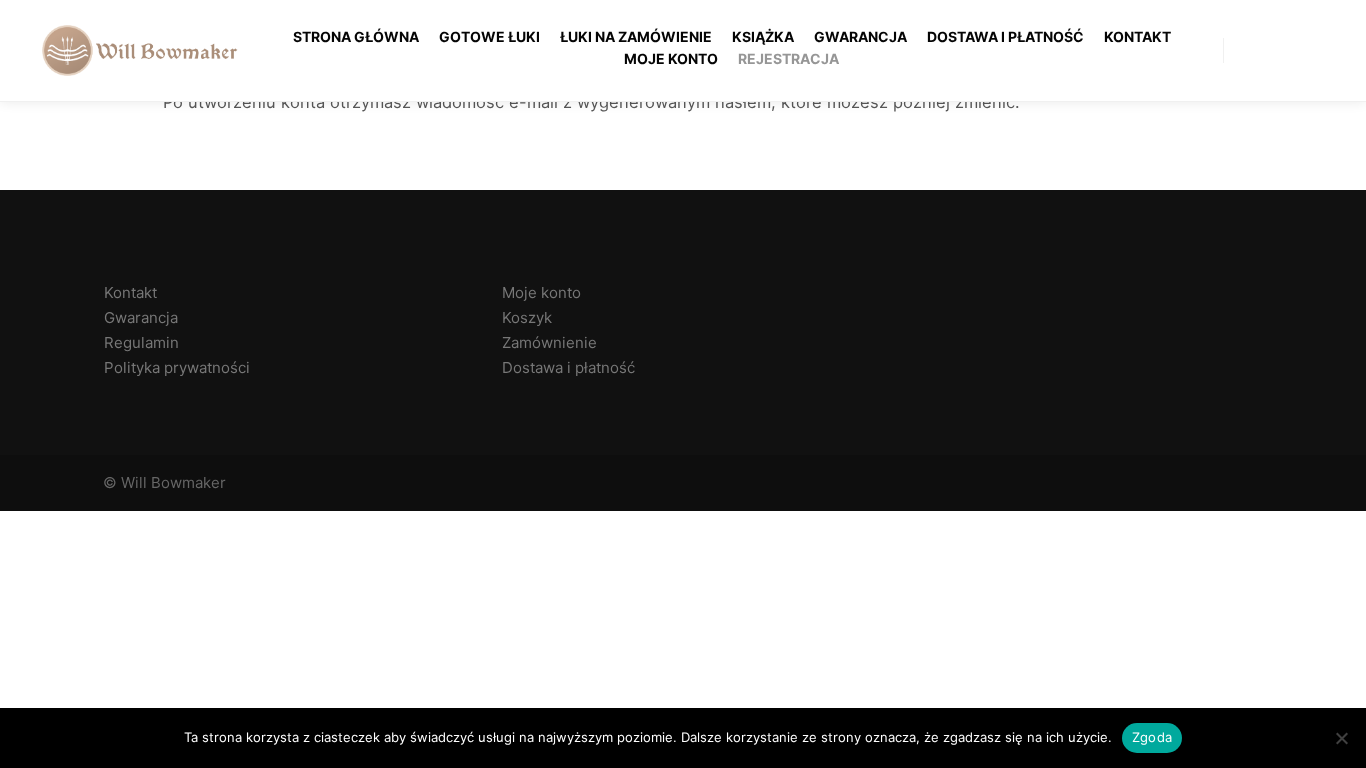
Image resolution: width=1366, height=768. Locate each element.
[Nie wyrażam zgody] (1341, 738)
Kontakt (130, 292)
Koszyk (527, 317)
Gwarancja (141, 317)
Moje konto (541, 292)
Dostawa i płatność (568, 367)
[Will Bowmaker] (140, 50)
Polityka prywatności (177, 367)
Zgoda (1152, 737)
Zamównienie (549, 342)
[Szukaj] (1293, 50)
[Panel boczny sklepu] (1257, 50)
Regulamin (141, 342)
